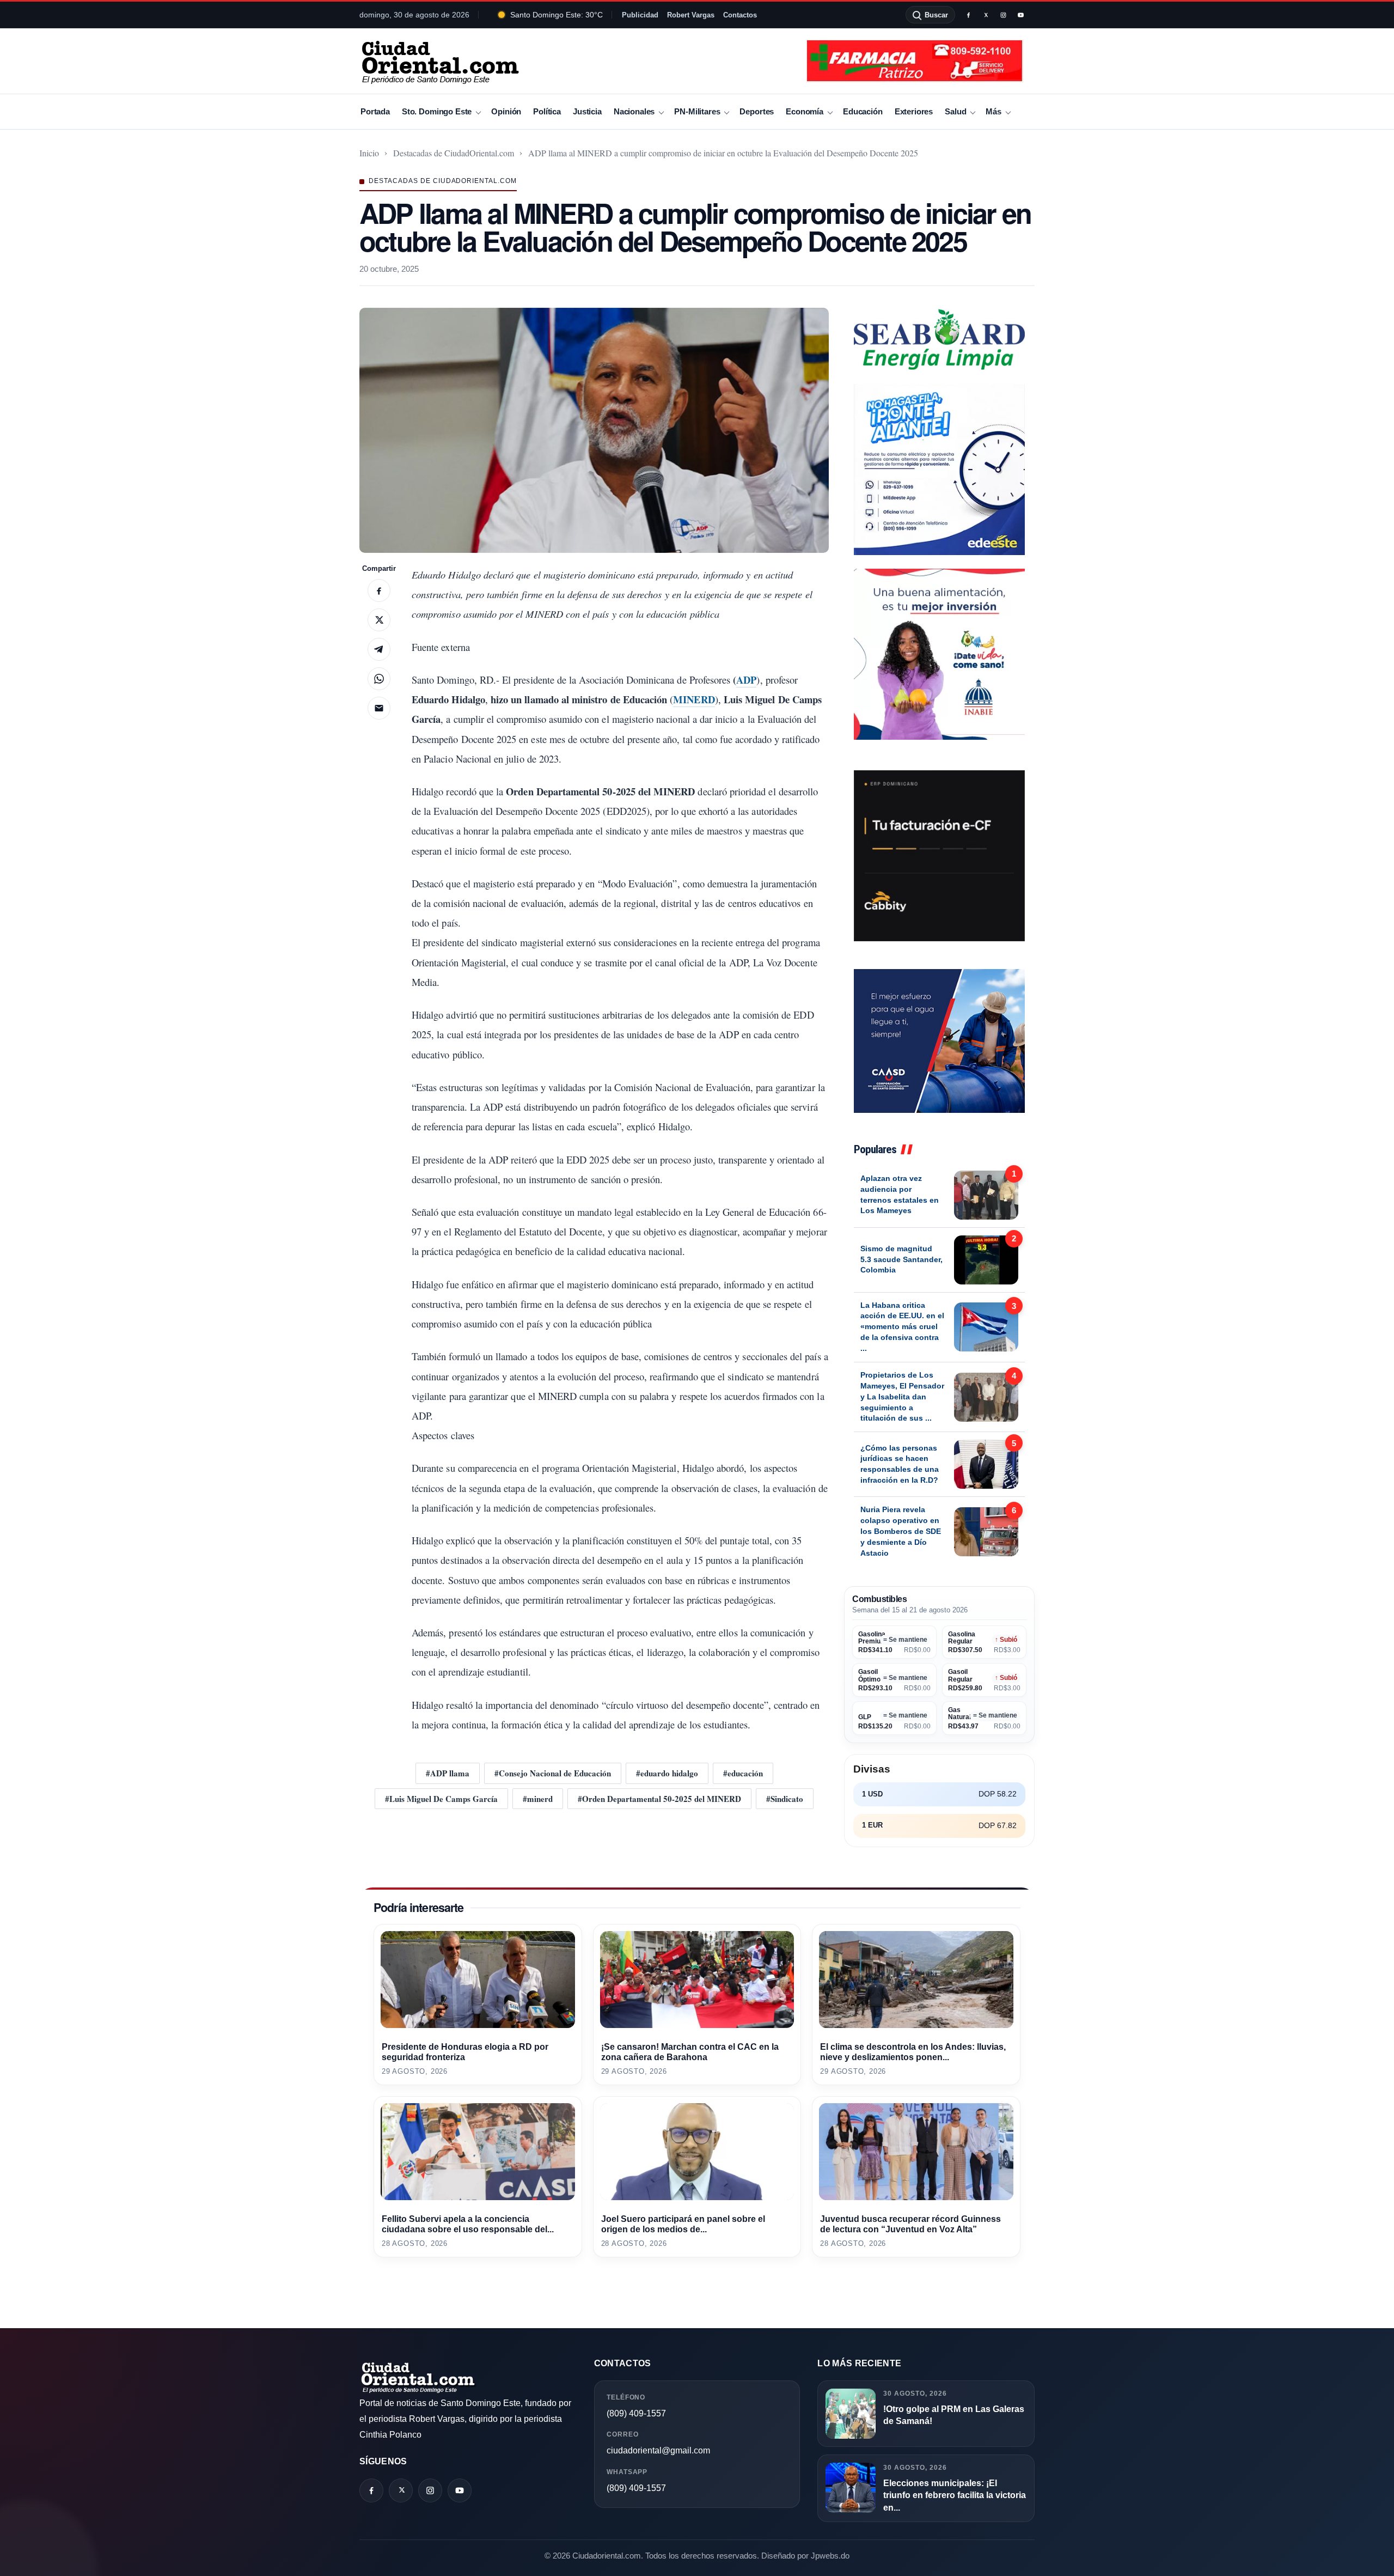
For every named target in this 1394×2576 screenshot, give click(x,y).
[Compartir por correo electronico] (379, 708)
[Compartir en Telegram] (379, 649)
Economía (805, 111)
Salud (955, 111)
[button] (594, 430)
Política (547, 111)
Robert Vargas (691, 15)
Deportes (757, 111)
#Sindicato (785, 1799)
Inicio (369, 153)
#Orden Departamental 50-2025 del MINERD (659, 1799)
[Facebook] (968, 15)
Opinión (506, 111)
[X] (986, 15)
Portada (375, 111)
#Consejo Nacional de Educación (553, 1773)
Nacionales (634, 111)
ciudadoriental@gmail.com (658, 2450)
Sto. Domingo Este (437, 111)
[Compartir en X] (379, 620)
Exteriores (914, 111)
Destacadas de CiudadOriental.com (454, 153)
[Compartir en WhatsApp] (379, 679)
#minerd (538, 1799)
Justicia (587, 111)
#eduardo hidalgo (667, 1773)
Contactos (740, 15)
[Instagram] (1003, 15)
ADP (746, 680)
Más (993, 111)
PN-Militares (697, 111)
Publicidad (640, 15)
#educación (743, 1773)
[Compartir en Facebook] (379, 590)
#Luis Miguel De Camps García (441, 1799)
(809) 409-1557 (636, 2413)
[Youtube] (1020, 15)
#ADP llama (448, 1773)
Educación (863, 111)
